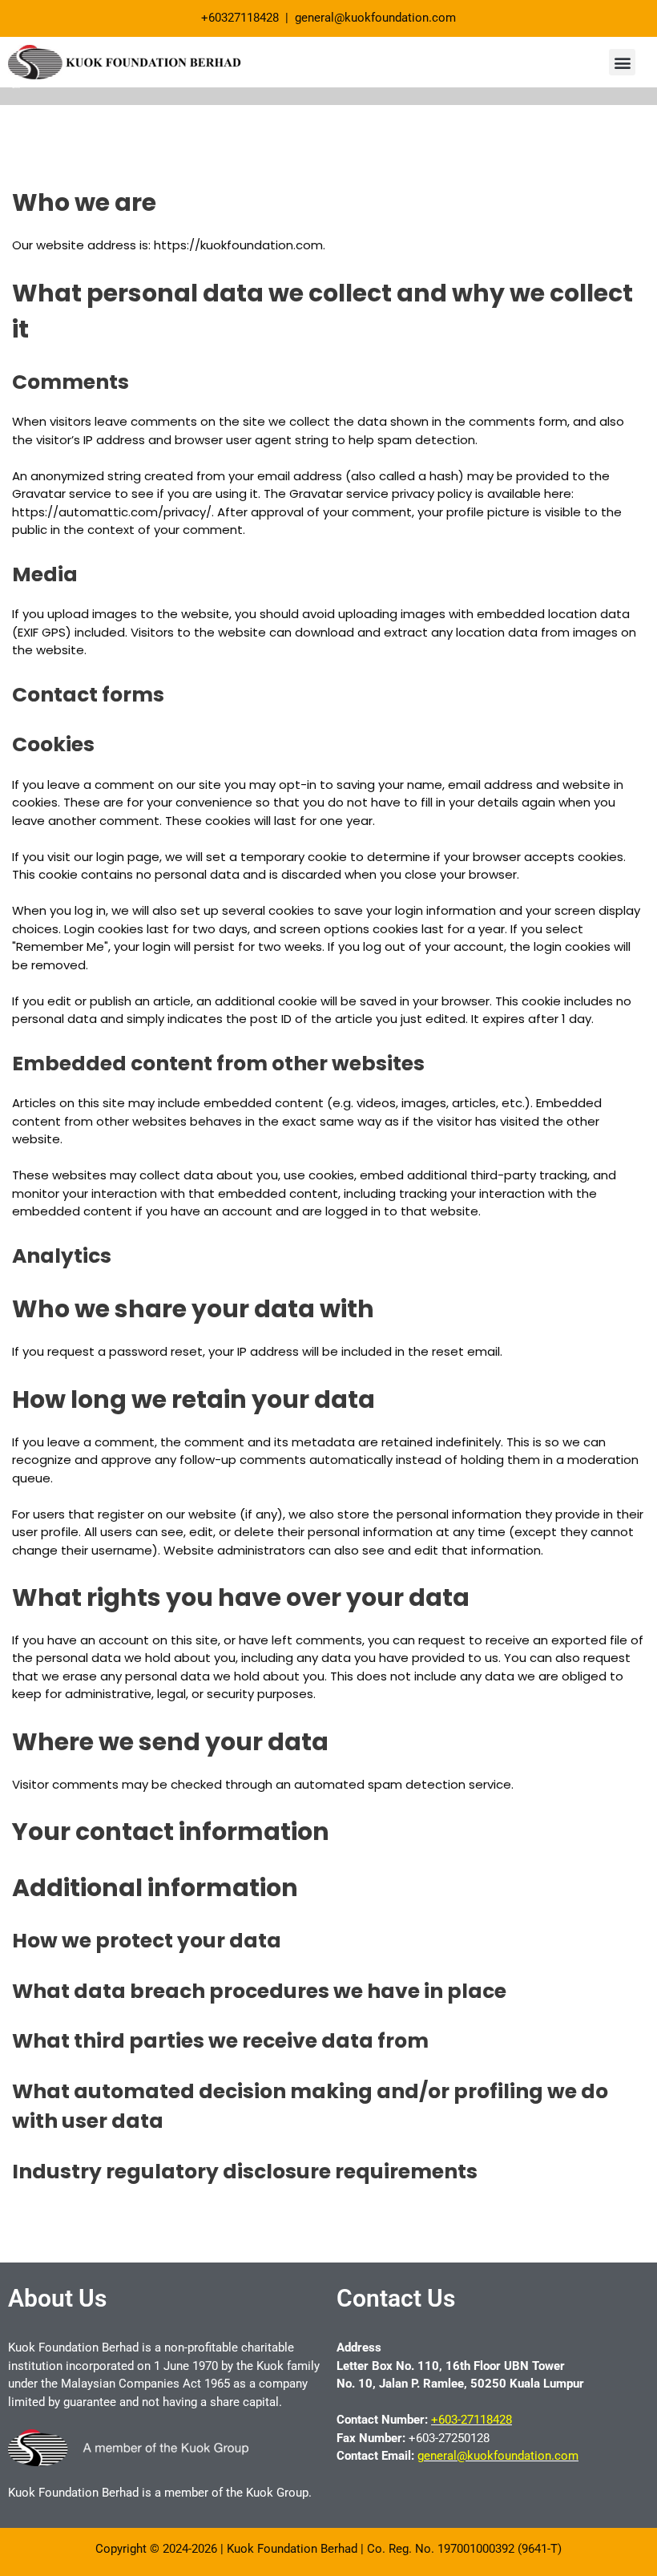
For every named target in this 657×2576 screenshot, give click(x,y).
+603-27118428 (472, 2420)
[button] (622, 62)
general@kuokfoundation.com (498, 2456)
